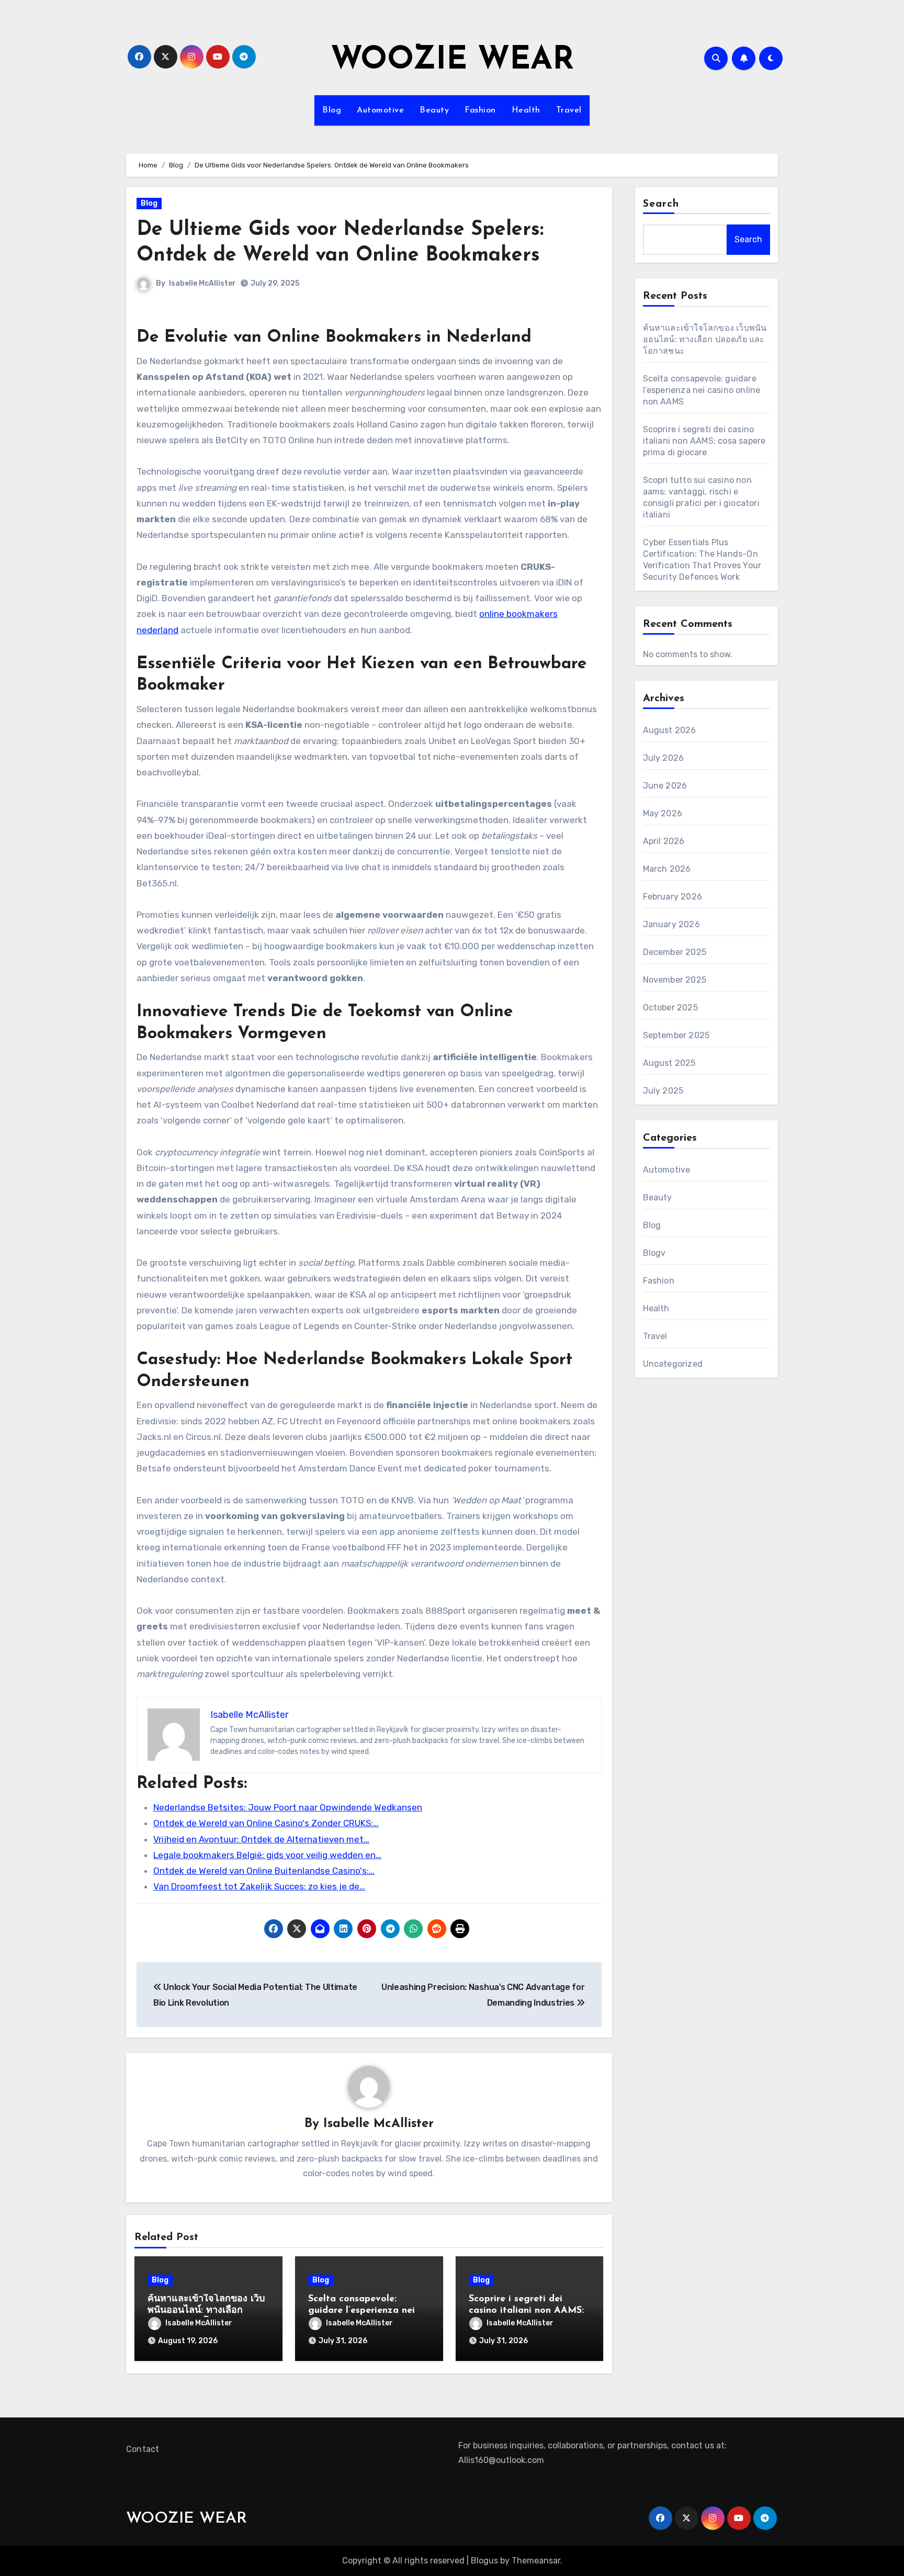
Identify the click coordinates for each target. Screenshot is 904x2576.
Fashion (480, 110)
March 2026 (667, 869)
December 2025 (675, 952)
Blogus (484, 2561)
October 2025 (670, 1008)
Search (661, 204)
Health (526, 110)
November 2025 (675, 980)
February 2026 (673, 897)
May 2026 (663, 813)
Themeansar (536, 2561)
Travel (569, 110)
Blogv (654, 1253)
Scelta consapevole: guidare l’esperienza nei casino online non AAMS (362, 2310)
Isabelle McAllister (202, 283)
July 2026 (664, 758)
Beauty (434, 110)
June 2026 (665, 786)
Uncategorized (673, 1364)
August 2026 (670, 730)
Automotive (380, 110)
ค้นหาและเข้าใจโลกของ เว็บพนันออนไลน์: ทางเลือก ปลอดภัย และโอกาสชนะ (206, 2310)
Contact (143, 2449)
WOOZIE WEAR (452, 61)
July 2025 (663, 1091)
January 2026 (671, 924)
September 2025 (676, 1035)
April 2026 (664, 841)
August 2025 (669, 1063)
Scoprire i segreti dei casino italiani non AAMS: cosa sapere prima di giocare (704, 441)
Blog (332, 110)
